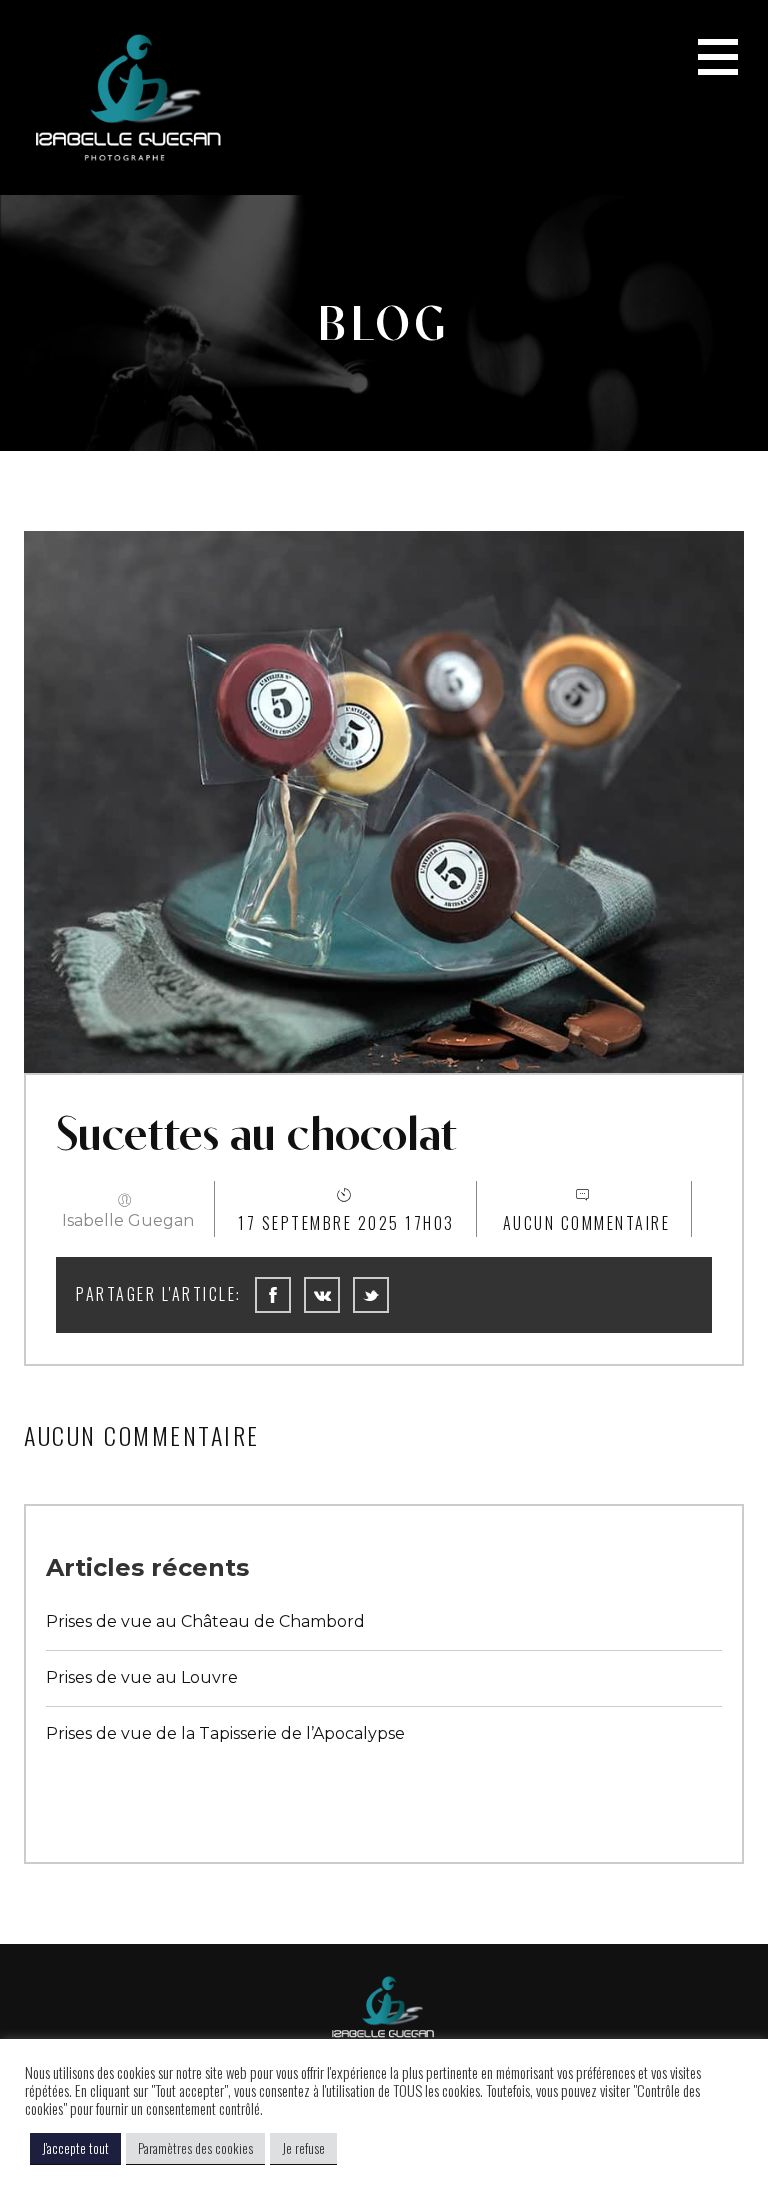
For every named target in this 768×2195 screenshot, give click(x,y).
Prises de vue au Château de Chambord (205, 1621)
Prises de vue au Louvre (142, 1677)
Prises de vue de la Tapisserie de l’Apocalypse (225, 1733)
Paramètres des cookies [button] (195, 2148)
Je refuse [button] (303, 2148)
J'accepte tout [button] (75, 2148)
